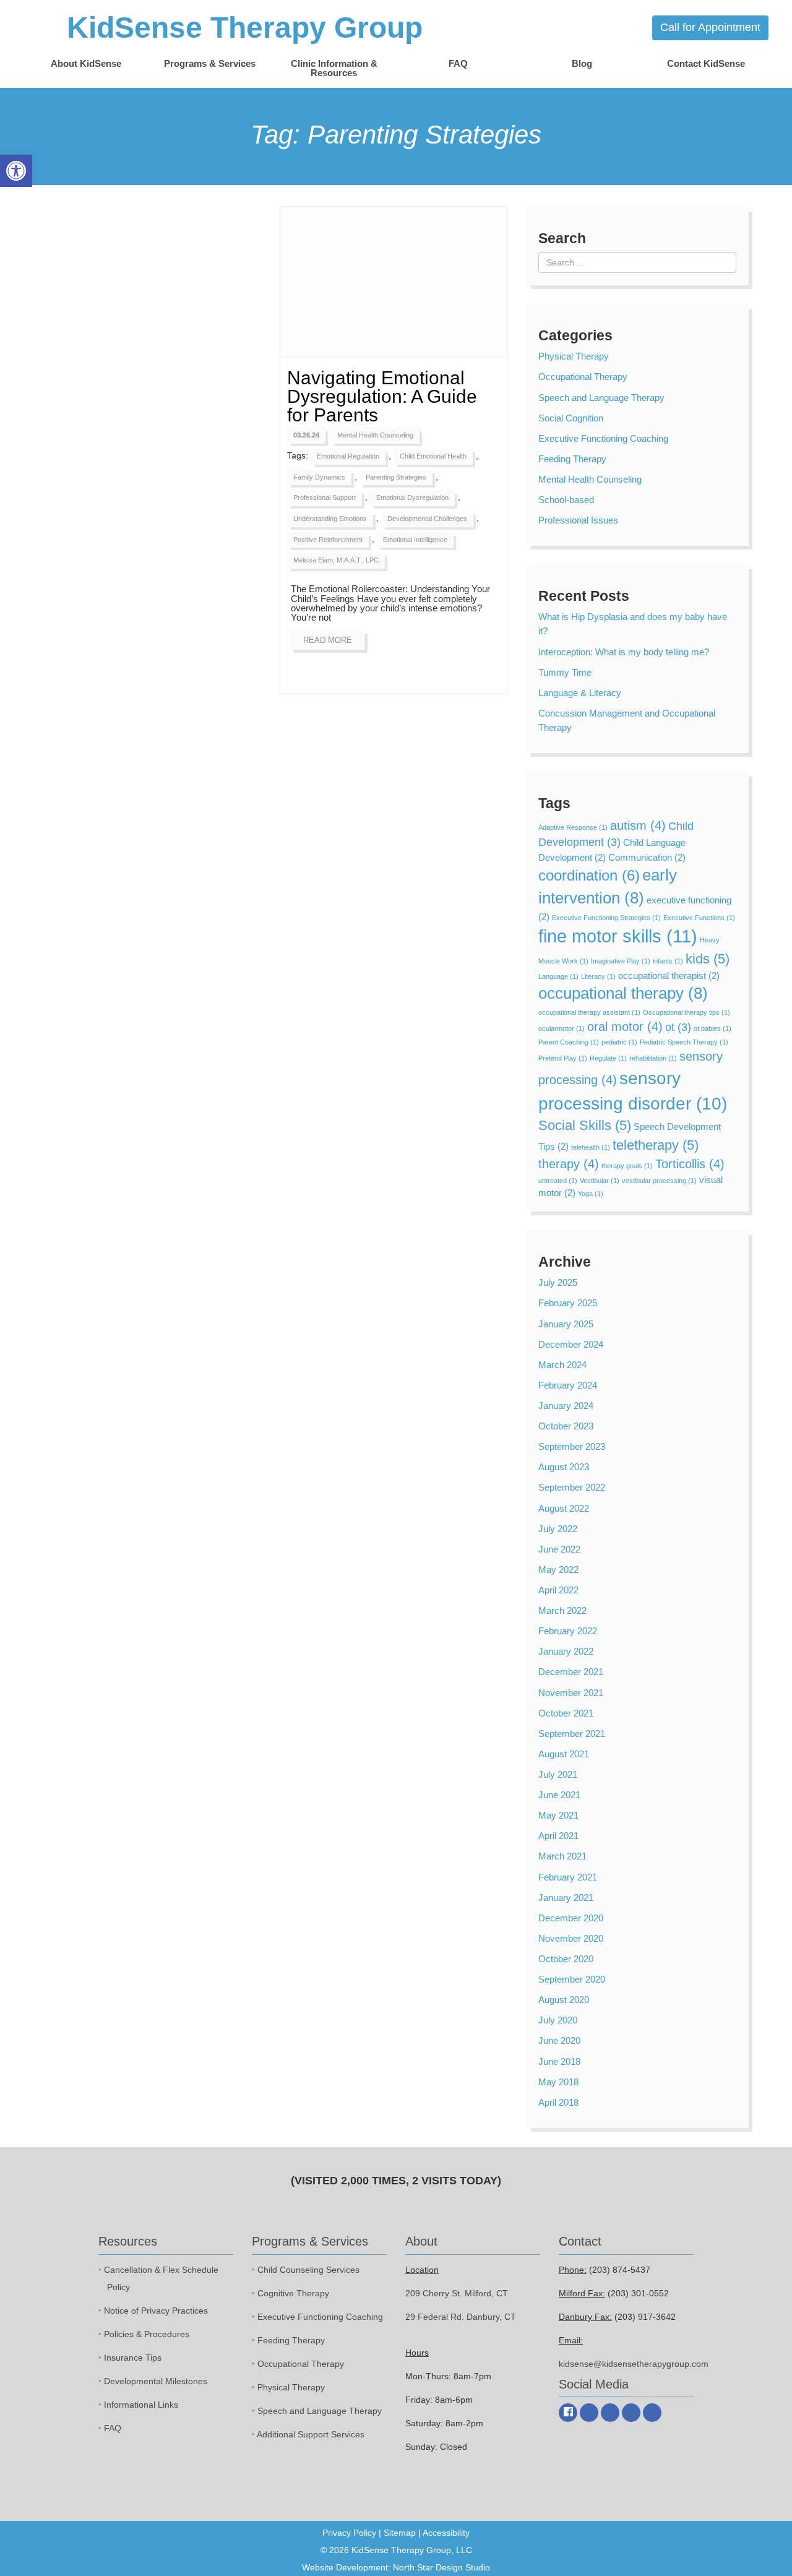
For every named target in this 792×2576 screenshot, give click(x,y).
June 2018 (559, 2061)
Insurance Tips (133, 2357)
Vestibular (600, 1181)
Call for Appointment (710, 27)
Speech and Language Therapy (601, 398)
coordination (589, 875)
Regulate (608, 1058)
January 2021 (566, 1898)
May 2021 (558, 1815)
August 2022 (564, 1508)
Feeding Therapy (572, 459)
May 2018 (558, 2082)
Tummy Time (565, 672)
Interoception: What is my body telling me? (624, 652)
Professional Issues (578, 520)
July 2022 (558, 1529)
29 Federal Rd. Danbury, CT (461, 2316)
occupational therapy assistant (589, 1012)
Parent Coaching (569, 1042)
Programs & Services (210, 63)
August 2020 (564, 2000)
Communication (647, 857)
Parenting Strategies (396, 477)
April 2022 (558, 1590)
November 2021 (571, 1693)
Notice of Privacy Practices (156, 2310)
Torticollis (690, 1164)
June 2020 (559, 2040)
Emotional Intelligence (415, 540)
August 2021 (564, 1754)
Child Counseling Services (308, 2269)
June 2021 (559, 1795)
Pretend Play (563, 1058)
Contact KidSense (706, 63)
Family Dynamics (319, 477)
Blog (582, 63)
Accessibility (446, 2533)
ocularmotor (562, 1028)
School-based (566, 500)
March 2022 (562, 1610)
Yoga (591, 1194)
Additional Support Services (311, 2434)
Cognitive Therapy (293, 2293)
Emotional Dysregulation (412, 498)
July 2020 (558, 2020)
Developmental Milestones (156, 2380)
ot (678, 1027)
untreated (558, 1181)
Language (558, 976)
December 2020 (571, 1918)
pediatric (619, 1042)
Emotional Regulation (348, 456)
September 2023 (572, 1446)
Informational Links (141, 2404)
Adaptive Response (573, 827)
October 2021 (566, 1713)
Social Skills (585, 1125)
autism (638, 825)
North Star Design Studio (441, 2567)
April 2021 (558, 1836)
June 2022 (559, 1549)
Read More (328, 640)
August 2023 (564, 1467)
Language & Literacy (580, 693)
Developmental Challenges (427, 519)
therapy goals (627, 1166)
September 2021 (572, 1734)
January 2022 (566, 1651)
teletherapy (656, 1145)
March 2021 (562, 1856)
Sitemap (400, 2533)
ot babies (712, 1028)
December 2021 (571, 1672)
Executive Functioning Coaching (603, 438)
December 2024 (571, 1344)
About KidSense (86, 63)
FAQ (458, 63)
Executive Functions (699, 918)
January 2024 (566, 1406)
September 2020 (572, 1979)
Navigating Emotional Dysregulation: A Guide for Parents (382, 396)
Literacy (598, 976)
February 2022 (568, 1631)
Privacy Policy (349, 2533)
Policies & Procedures (147, 2333)
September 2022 (572, 1487)
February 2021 (568, 1877)
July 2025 (558, 1282)
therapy (569, 1164)
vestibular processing (659, 1181)
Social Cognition (571, 418)
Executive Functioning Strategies (606, 918)
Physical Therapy (574, 356)
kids (708, 959)
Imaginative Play (621, 961)
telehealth (591, 1147)
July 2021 (558, 1774)
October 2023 (566, 1426)
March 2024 (562, 1365)
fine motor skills (618, 936)
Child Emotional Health (433, 456)
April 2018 (558, 2102)
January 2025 (566, 1324)
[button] (16, 171)
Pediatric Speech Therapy (684, 1042)
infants (668, 961)
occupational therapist (669, 976)
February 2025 (568, 1303)
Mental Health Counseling (375, 435)
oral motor (625, 1027)
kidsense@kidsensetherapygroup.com (634, 2363)
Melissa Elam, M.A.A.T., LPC (336, 560)
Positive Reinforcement (328, 540)
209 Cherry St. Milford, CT (457, 2293)
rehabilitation (653, 1058)
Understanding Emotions (330, 519)
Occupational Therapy (583, 377)
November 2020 (571, 1938)
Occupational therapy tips (687, 1012)
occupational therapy (623, 993)
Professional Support (325, 498)
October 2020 (566, 1959)
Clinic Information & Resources (334, 68)
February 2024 (568, 1385)
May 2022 (558, 1570)
